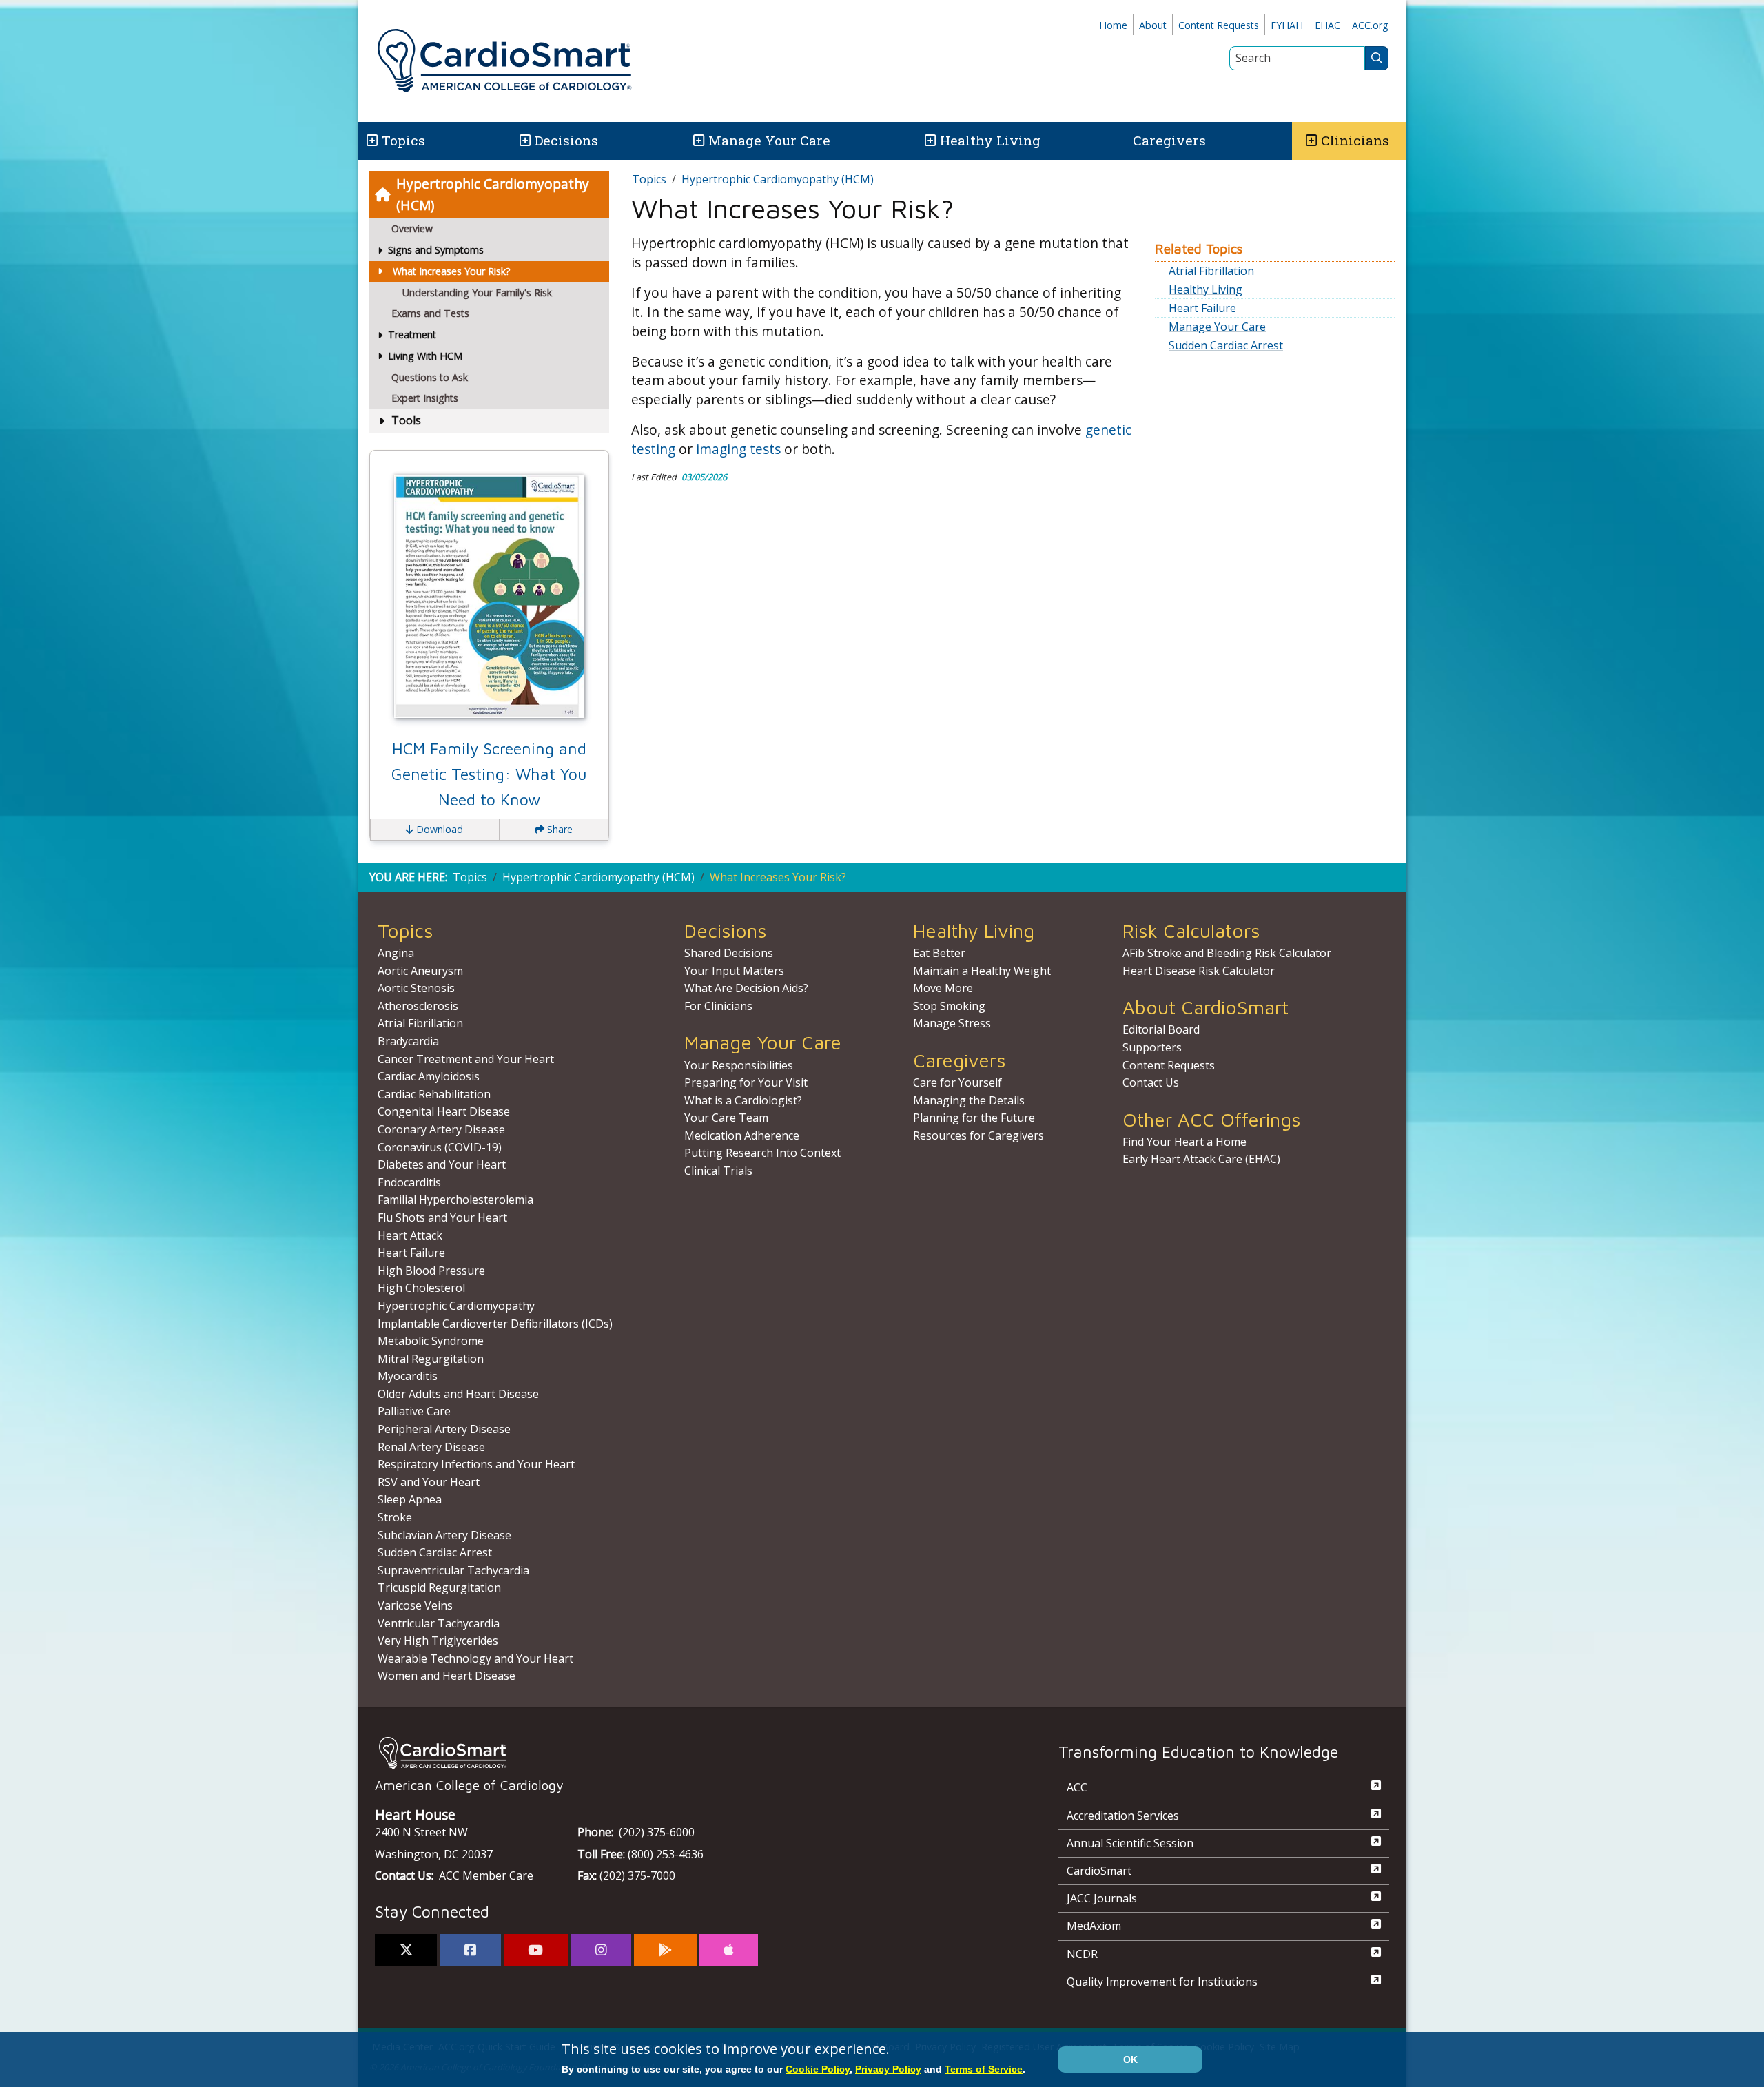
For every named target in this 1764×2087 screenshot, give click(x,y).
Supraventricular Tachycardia (453, 1570)
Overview (412, 228)
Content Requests (1219, 25)
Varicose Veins (415, 1605)
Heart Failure (1202, 308)
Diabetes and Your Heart (442, 1164)
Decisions (566, 140)
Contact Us (1151, 1082)
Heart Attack (410, 1235)
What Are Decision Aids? (746, 988)
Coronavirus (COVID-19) (440, 1147)
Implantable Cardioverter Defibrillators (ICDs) (495, 1324)
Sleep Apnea (410, 1499)
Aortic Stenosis (416, 988)
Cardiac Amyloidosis (429, 1076)
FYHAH (1287, 25)
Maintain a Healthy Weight (982, 971)
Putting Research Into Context (762, 1153)
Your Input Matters (734, 971)
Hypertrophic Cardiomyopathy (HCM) (493, 194)
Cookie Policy (818, 2069)
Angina (396, 953)
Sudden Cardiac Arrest (1226, 345)
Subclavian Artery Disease (444, 1535)
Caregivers (1169, 140)
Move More (943, 988)
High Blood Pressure (431, 1271)
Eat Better (939, 953)
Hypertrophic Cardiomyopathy (456, 1306)
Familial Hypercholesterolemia (455, 1200)
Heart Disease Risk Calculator (1199, 971)
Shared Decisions (729, 953)
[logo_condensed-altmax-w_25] (689, 1752)
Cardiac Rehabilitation (434, 1094)
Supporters (1152, 1047)
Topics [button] (403, 140)
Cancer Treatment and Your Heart (466, 1059)
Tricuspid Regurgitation (439, 1587)
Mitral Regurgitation (431, 1359)
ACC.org (1370, 25)
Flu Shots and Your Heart (442, 1217)
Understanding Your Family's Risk (477, 292)
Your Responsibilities (739, 1065)
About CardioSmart (1206, 1007)
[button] (371, 141)
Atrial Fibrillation (1211, 271)
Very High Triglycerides (438, 1641)
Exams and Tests (430, 313)
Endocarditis (409, 1182)
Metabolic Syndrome (431, 1341)
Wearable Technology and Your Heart (475, 1658)
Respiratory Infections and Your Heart (476, 1464)
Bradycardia (408, 1041)
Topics (649, 179)
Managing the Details (969, 1100)
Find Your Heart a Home (1184, 1142)
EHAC (1327, 25)
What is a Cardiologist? (743, 1100)
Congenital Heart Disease (444, 1111)
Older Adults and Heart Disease (458, 1394)
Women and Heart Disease (447, 1676)
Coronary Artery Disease (441, 1129)
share (558, 829)
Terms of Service (984, 2069)
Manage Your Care (769, 140)
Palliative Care (414, 1411)
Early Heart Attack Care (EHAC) (1201, 1159)
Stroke (395, 1517)
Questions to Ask (430, 377)
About (1153, 25)
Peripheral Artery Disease (444, 1429)
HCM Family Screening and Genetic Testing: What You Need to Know (489, 774)
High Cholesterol (421, 1288)
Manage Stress (952, 1023)
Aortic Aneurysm (420, 971)
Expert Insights (425, 398)
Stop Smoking (949, 1006)
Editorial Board (1161, 1029)
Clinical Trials (718, 1171)
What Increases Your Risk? (452, 271)
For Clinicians (718, 1006)
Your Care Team (726, 1118)
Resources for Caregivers (978, 1135)
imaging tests (738, 449)
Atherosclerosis (418, 1006)
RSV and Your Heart (429, 1482)
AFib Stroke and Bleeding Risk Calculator (1227, 953)
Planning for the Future (974, 1118)
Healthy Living (990, 140)
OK (1130, 2059)
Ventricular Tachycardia (439, 1623)
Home (1113, 25)
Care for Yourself (957, 1082)
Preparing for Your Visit (746, 1082)
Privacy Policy (888, 2069)
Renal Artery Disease (431, 1447)
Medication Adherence (742, 1135)
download (438, 829)
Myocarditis (408, 1376)
